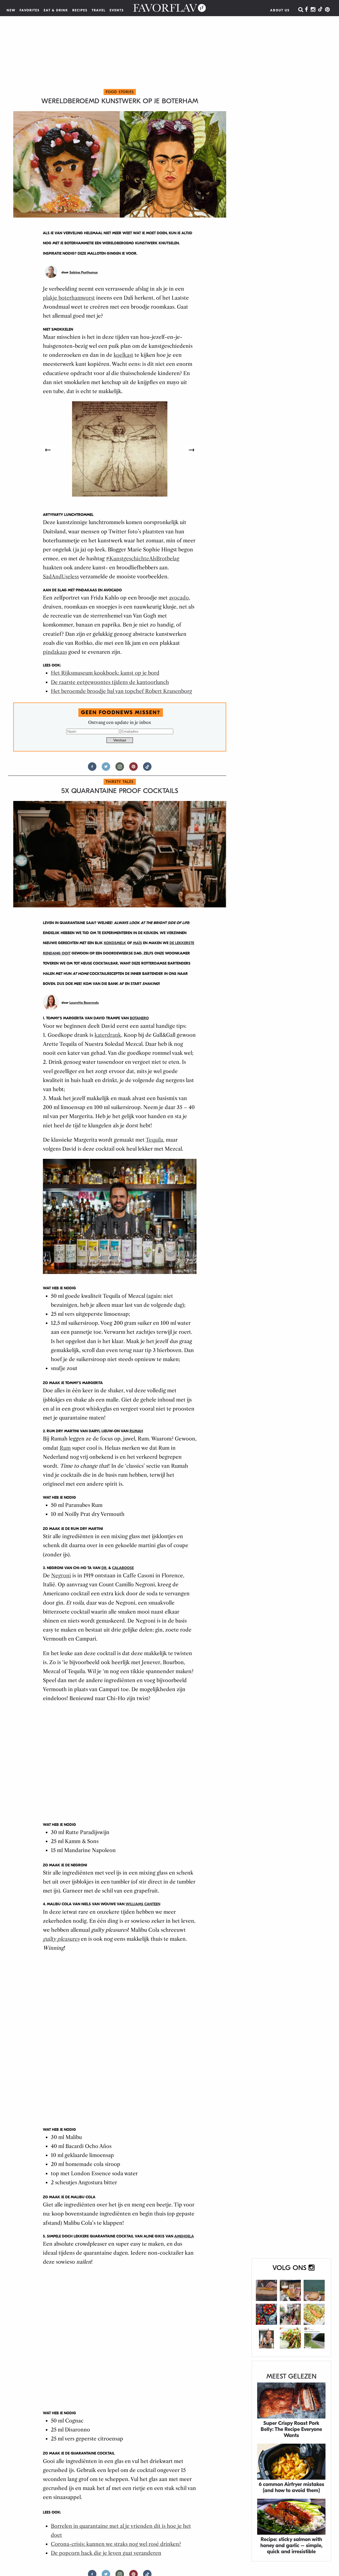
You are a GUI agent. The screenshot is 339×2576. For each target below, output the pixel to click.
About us (280, 10)
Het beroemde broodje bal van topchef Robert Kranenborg (121, 691)
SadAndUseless (61, 577)
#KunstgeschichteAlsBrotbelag (143, 559)
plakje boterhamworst (69, 298)
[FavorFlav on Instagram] (313, 10)
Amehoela (184, 2236)
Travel (99, 10)
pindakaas (55, 652)
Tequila (154, 1140)
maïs (137, 943)
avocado (179, 598)
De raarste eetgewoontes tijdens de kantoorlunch (110, 682)
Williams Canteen (143, 1904)
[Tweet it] (106, 769)
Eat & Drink (56, 10)
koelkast (123, 355)
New (11, 10)
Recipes (80, 10)
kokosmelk (115, 943)
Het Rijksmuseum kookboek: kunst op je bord (105, 673)
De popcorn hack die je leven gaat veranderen (106, 2553)
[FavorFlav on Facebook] (306, 10)
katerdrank (108, 1035)
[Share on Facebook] (92, 769)
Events (117, 10)
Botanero (139, 1018)
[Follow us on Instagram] (120, 769)
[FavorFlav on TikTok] (320, 10)
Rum (65, 1448)
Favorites (30, 10)
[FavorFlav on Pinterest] (327, 10)
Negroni (61, 1576)
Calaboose (123, 1568)
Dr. (104, 1568)
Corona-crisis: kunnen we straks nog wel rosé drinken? (116, 2544)
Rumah (136, 1431)
